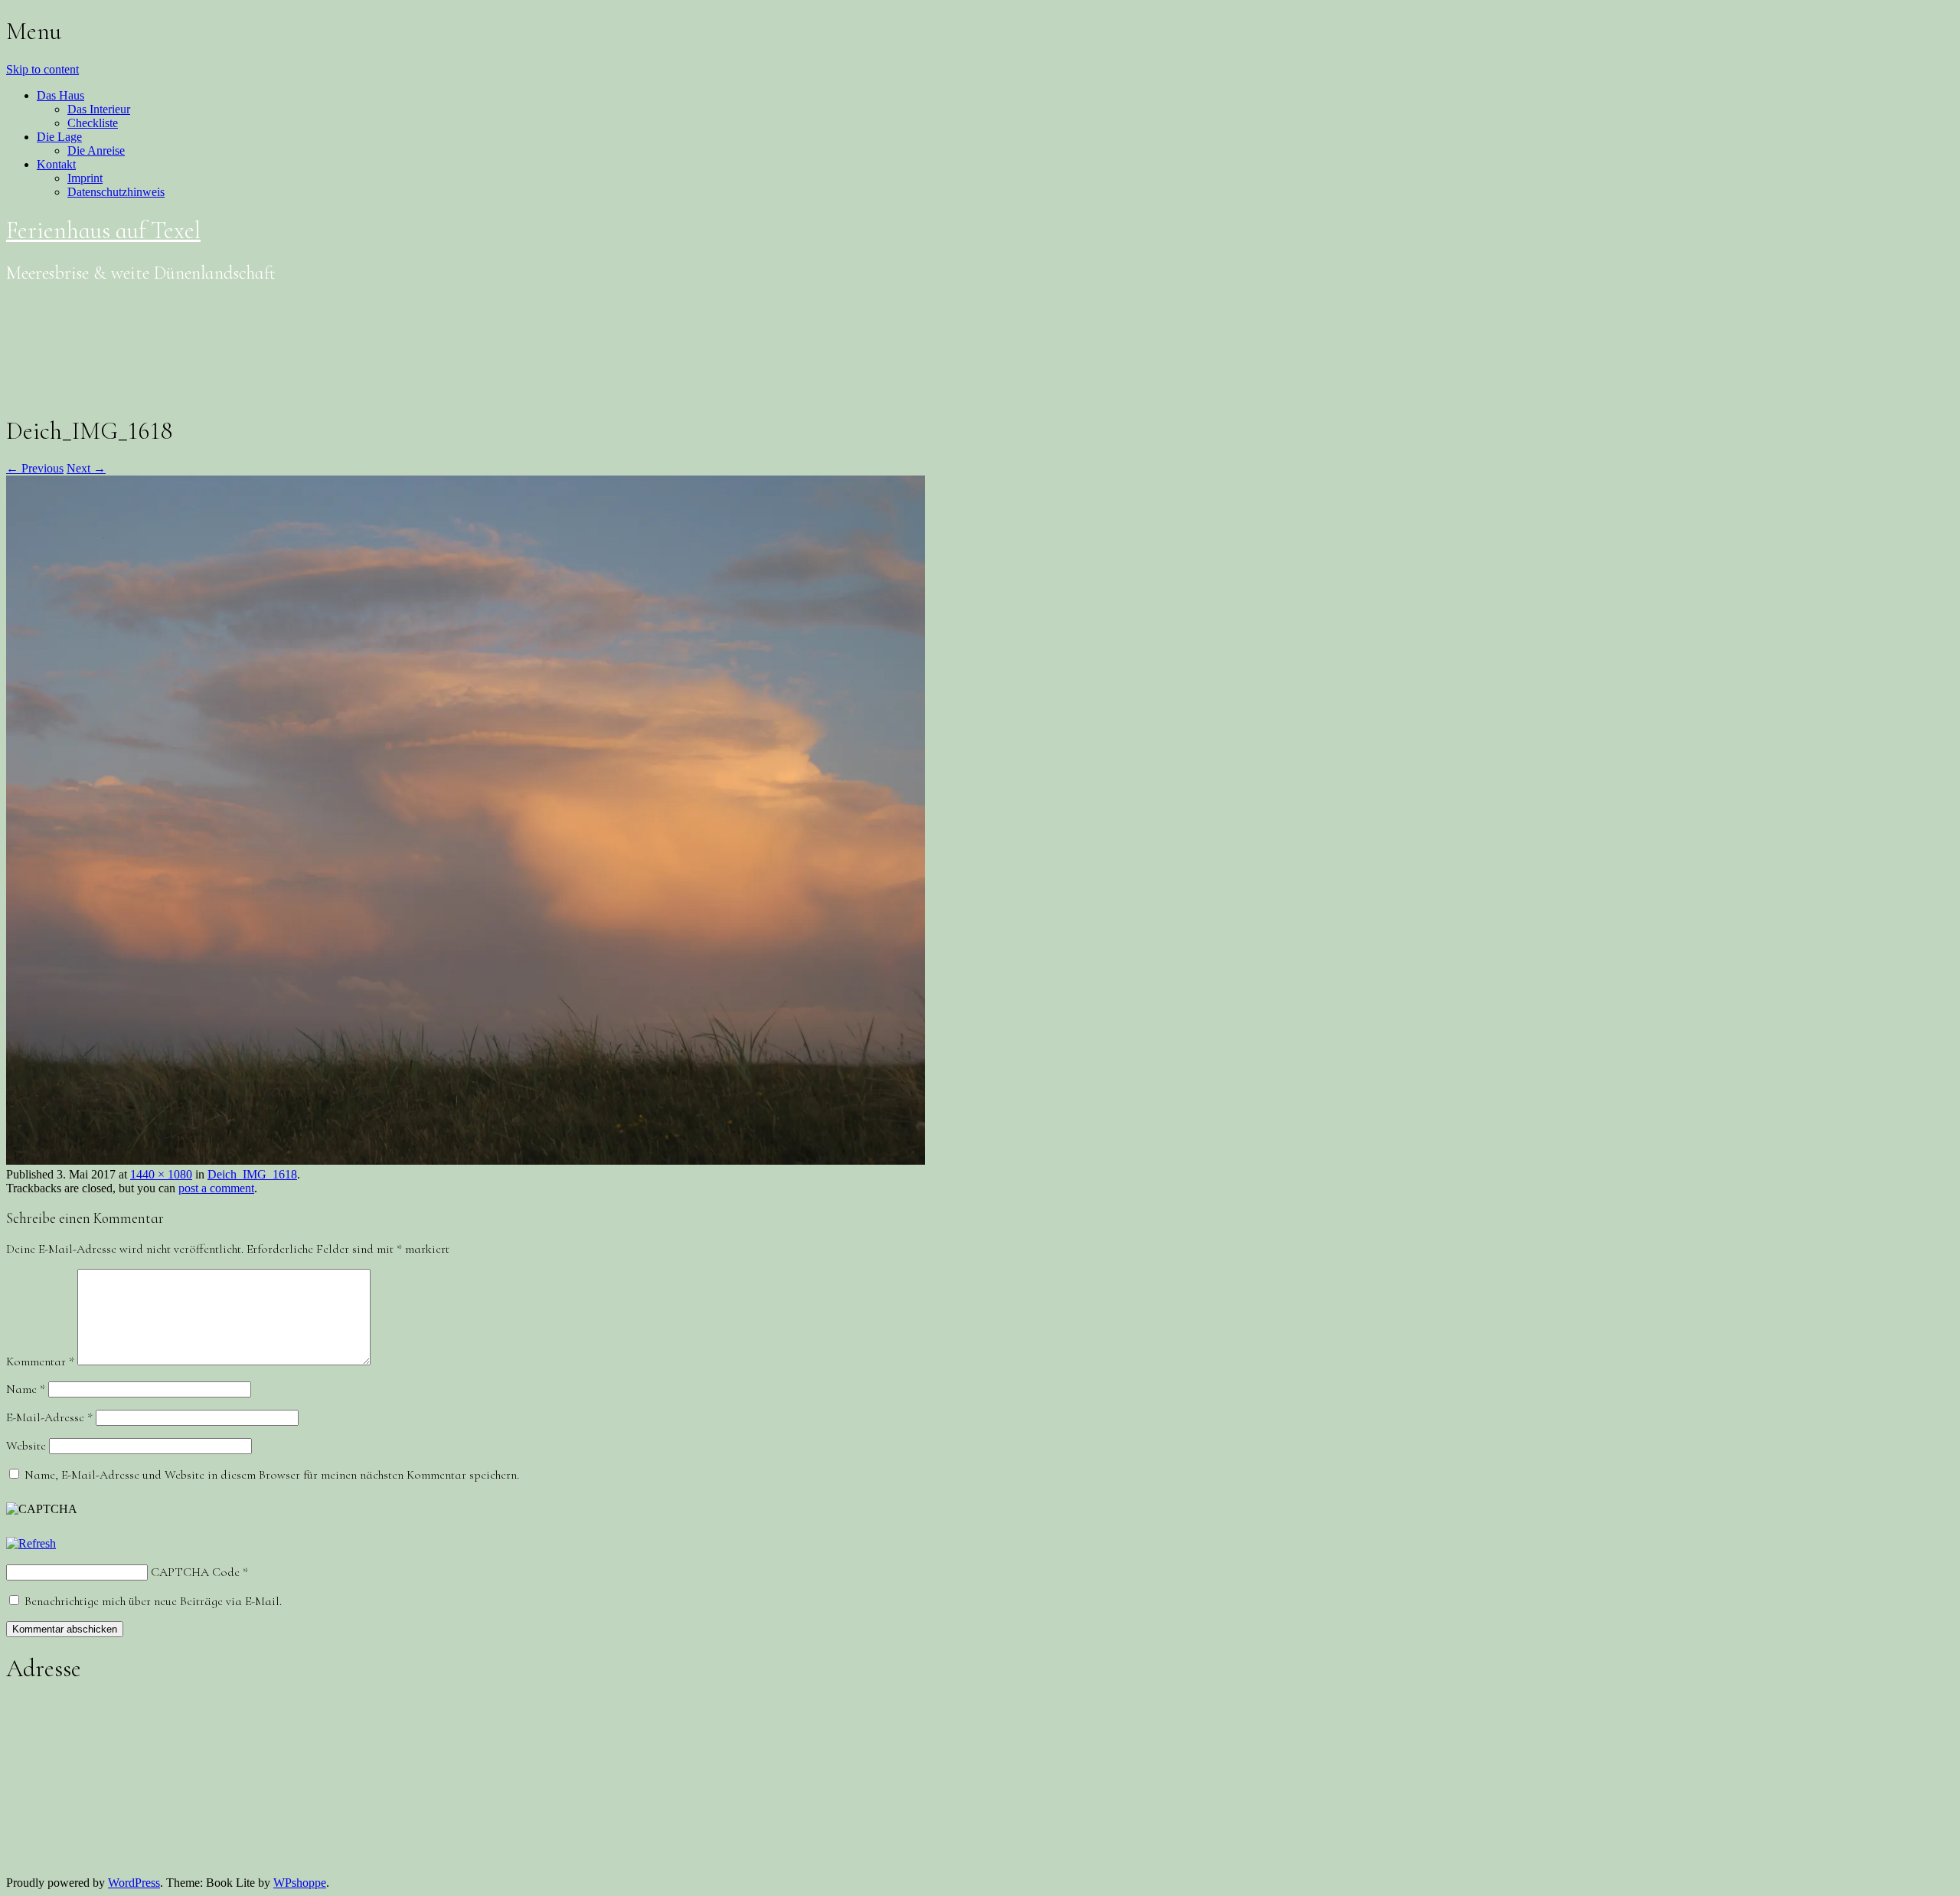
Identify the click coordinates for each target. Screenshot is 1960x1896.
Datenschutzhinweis (116, 192)
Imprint (85, 178)
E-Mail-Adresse (49, 1417)
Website (26, 1446)
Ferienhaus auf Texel (103, 230)
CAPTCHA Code (195, 1572)
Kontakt (56, 164)
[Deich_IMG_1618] (465, 1160)
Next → (86, 468)
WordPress (134, 1883)
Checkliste (93, 123)
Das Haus (60, 95)
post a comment (216, 1188)
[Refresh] (31, 1543)
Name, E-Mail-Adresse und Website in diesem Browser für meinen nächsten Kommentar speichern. (272, 1475)
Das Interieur (99, 109)
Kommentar (40, 1362)
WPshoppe (300, 1883)
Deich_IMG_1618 (252, 1174)
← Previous (35, 468)
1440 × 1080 (161, 1174)
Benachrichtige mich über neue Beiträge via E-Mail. (153, 1601)
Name (26, 1389)
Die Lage (59, 137)
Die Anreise (96, 150)
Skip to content (42, 69)
